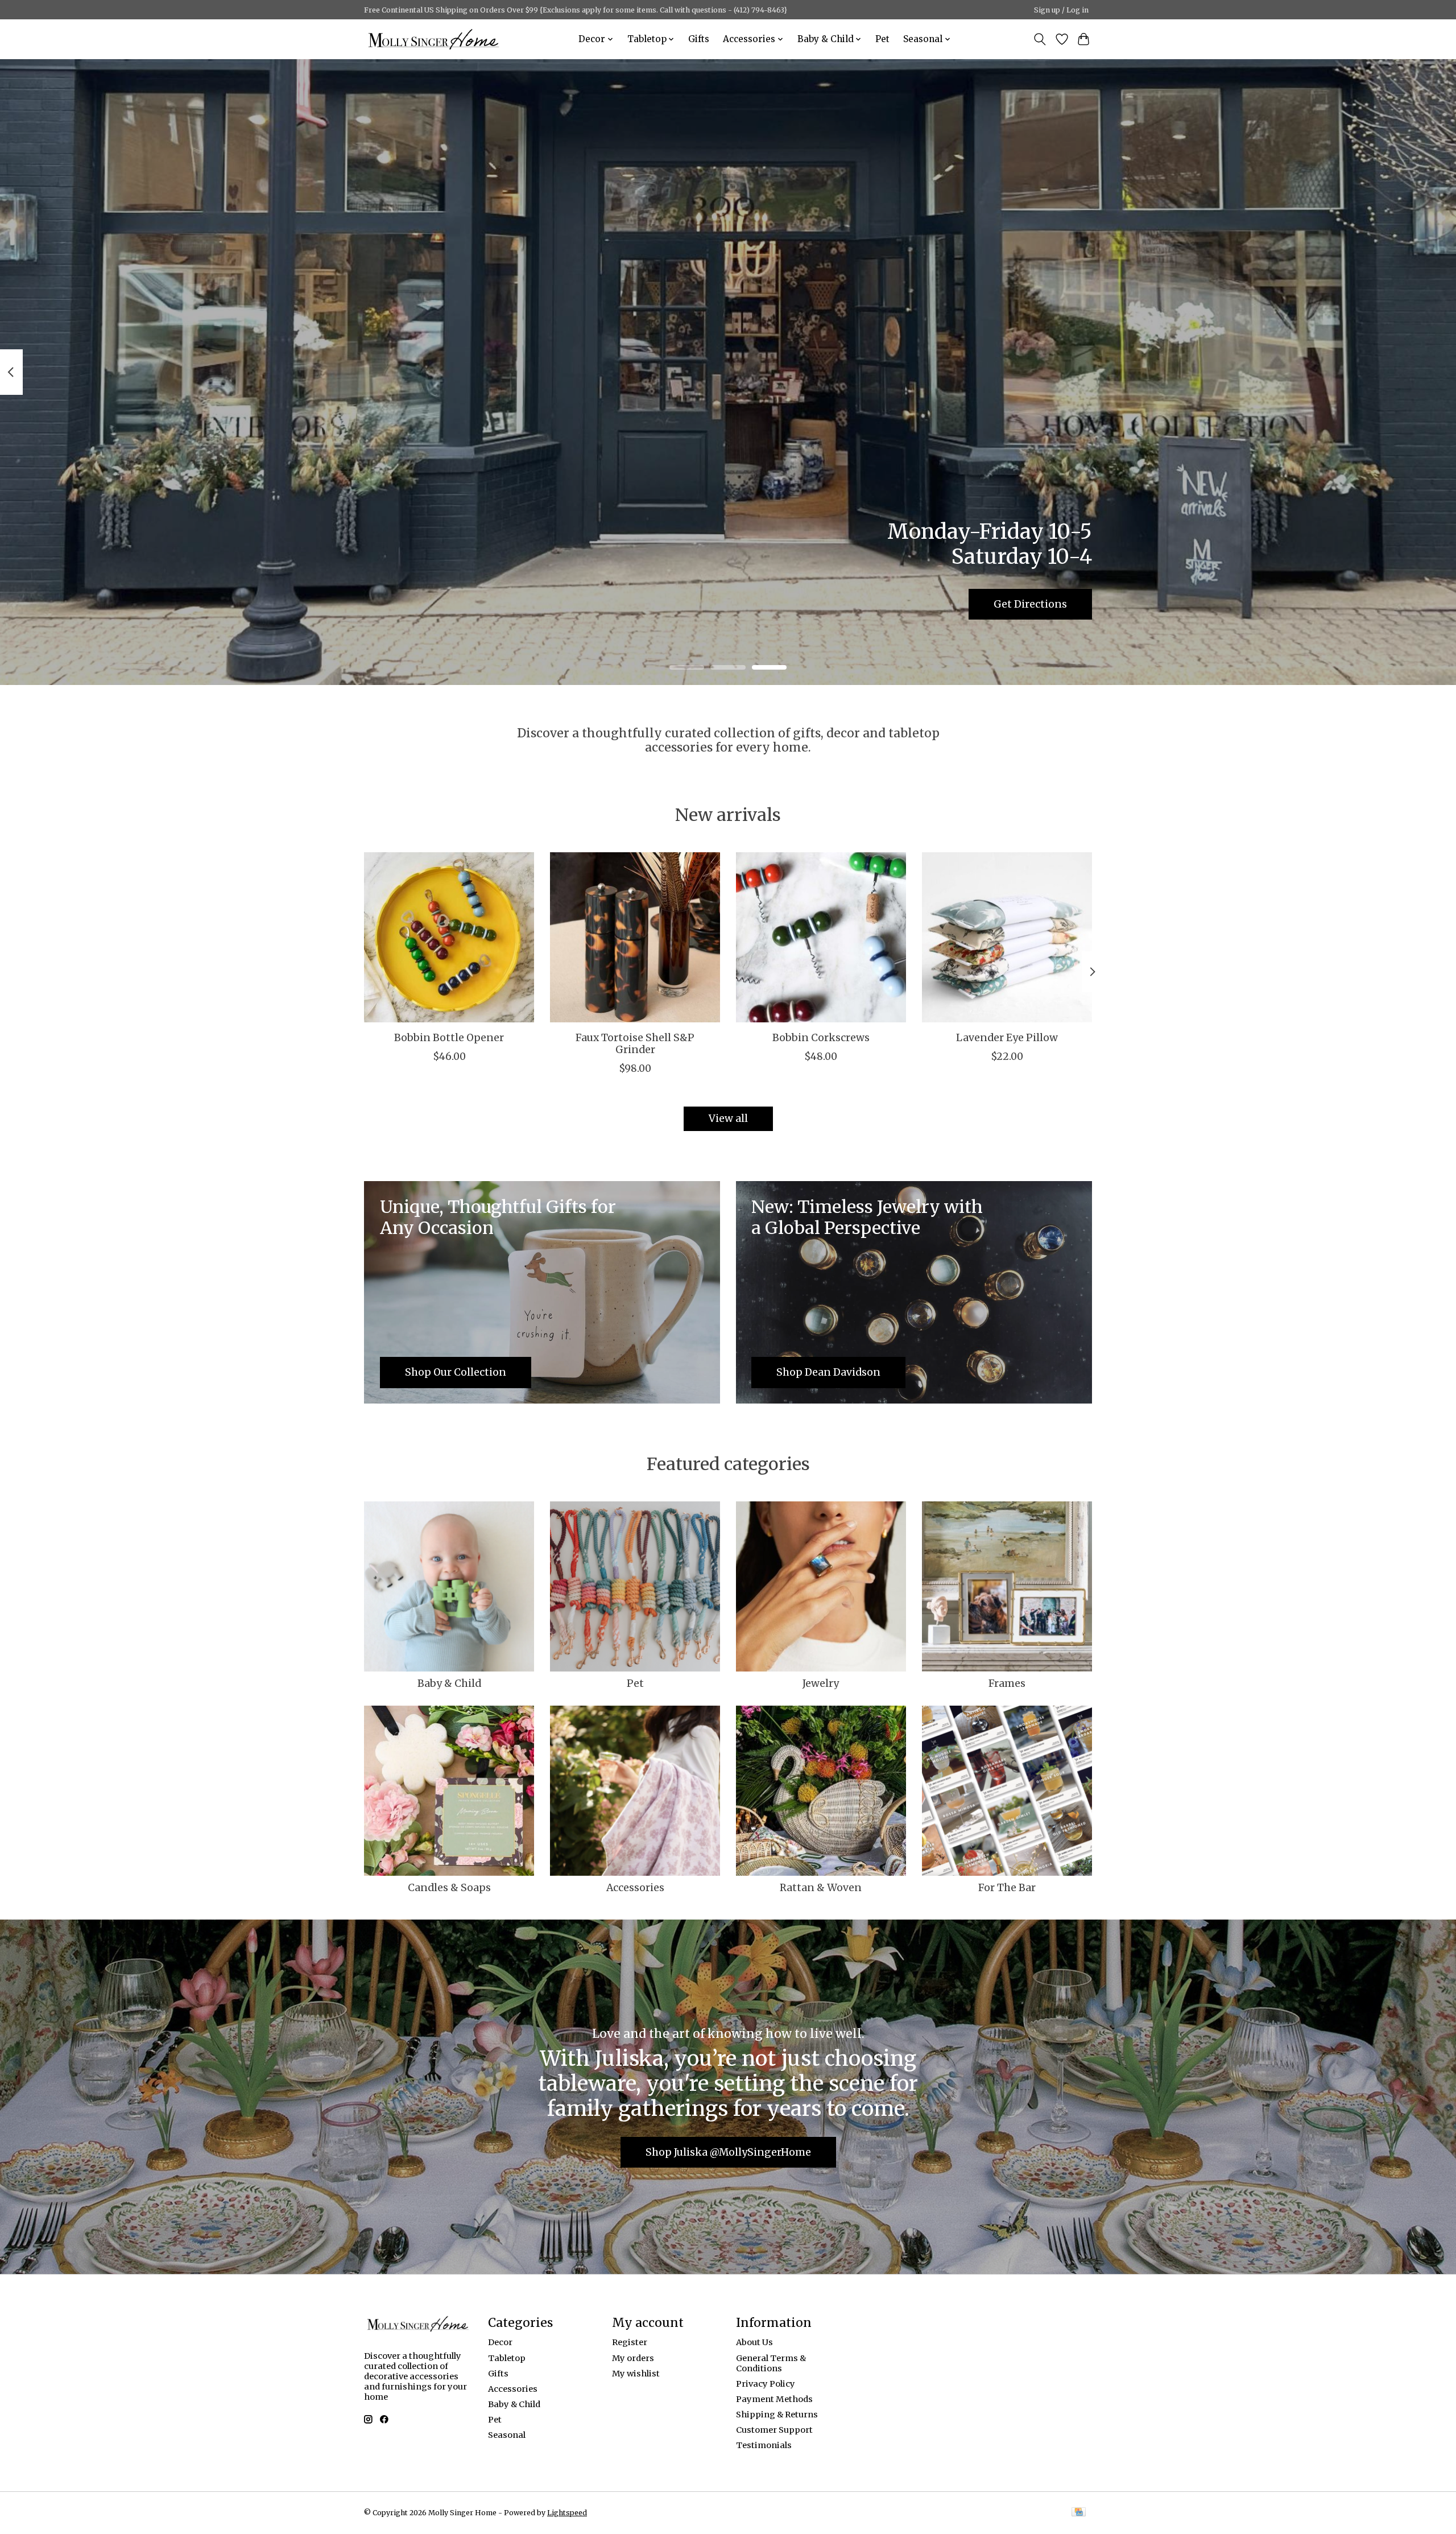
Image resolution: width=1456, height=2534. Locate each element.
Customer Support (774, 2430)
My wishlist (636, 2374)
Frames (1007, 1683)
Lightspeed (567, 2513)
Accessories (635, 1888)
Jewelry (821, 1683)
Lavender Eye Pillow (1007, 1038)
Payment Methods (774, 2399)
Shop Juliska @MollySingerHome (728, 2152)
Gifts (699, 39)
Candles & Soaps (449, 1888)
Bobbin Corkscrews (821, 1038)
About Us (754, 2342)
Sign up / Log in (1061, 10)
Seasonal (507, 2435)
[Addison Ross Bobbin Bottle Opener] (449, 937)
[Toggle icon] (1040, 39)
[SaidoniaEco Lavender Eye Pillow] (1007, 937)
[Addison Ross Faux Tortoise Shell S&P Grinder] (635, 937)
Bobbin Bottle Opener (449, 1038)
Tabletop (507, 2358)
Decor (500, 2342)
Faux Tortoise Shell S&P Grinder (635, 1044)
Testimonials (764, 2445)
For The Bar (1007, 1888)
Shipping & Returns (777, 2415)
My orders (633, 2358)
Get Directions (1030, 604)
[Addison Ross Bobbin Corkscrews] (821, 937)
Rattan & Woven (821, 1888)
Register (630, 2342)
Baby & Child (449, 1683)
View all (728, 1119)
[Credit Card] (1079, 2513)
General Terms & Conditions (771, 2363)
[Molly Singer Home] (434, 39)
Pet (882, 39)
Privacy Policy (766, 2384)
